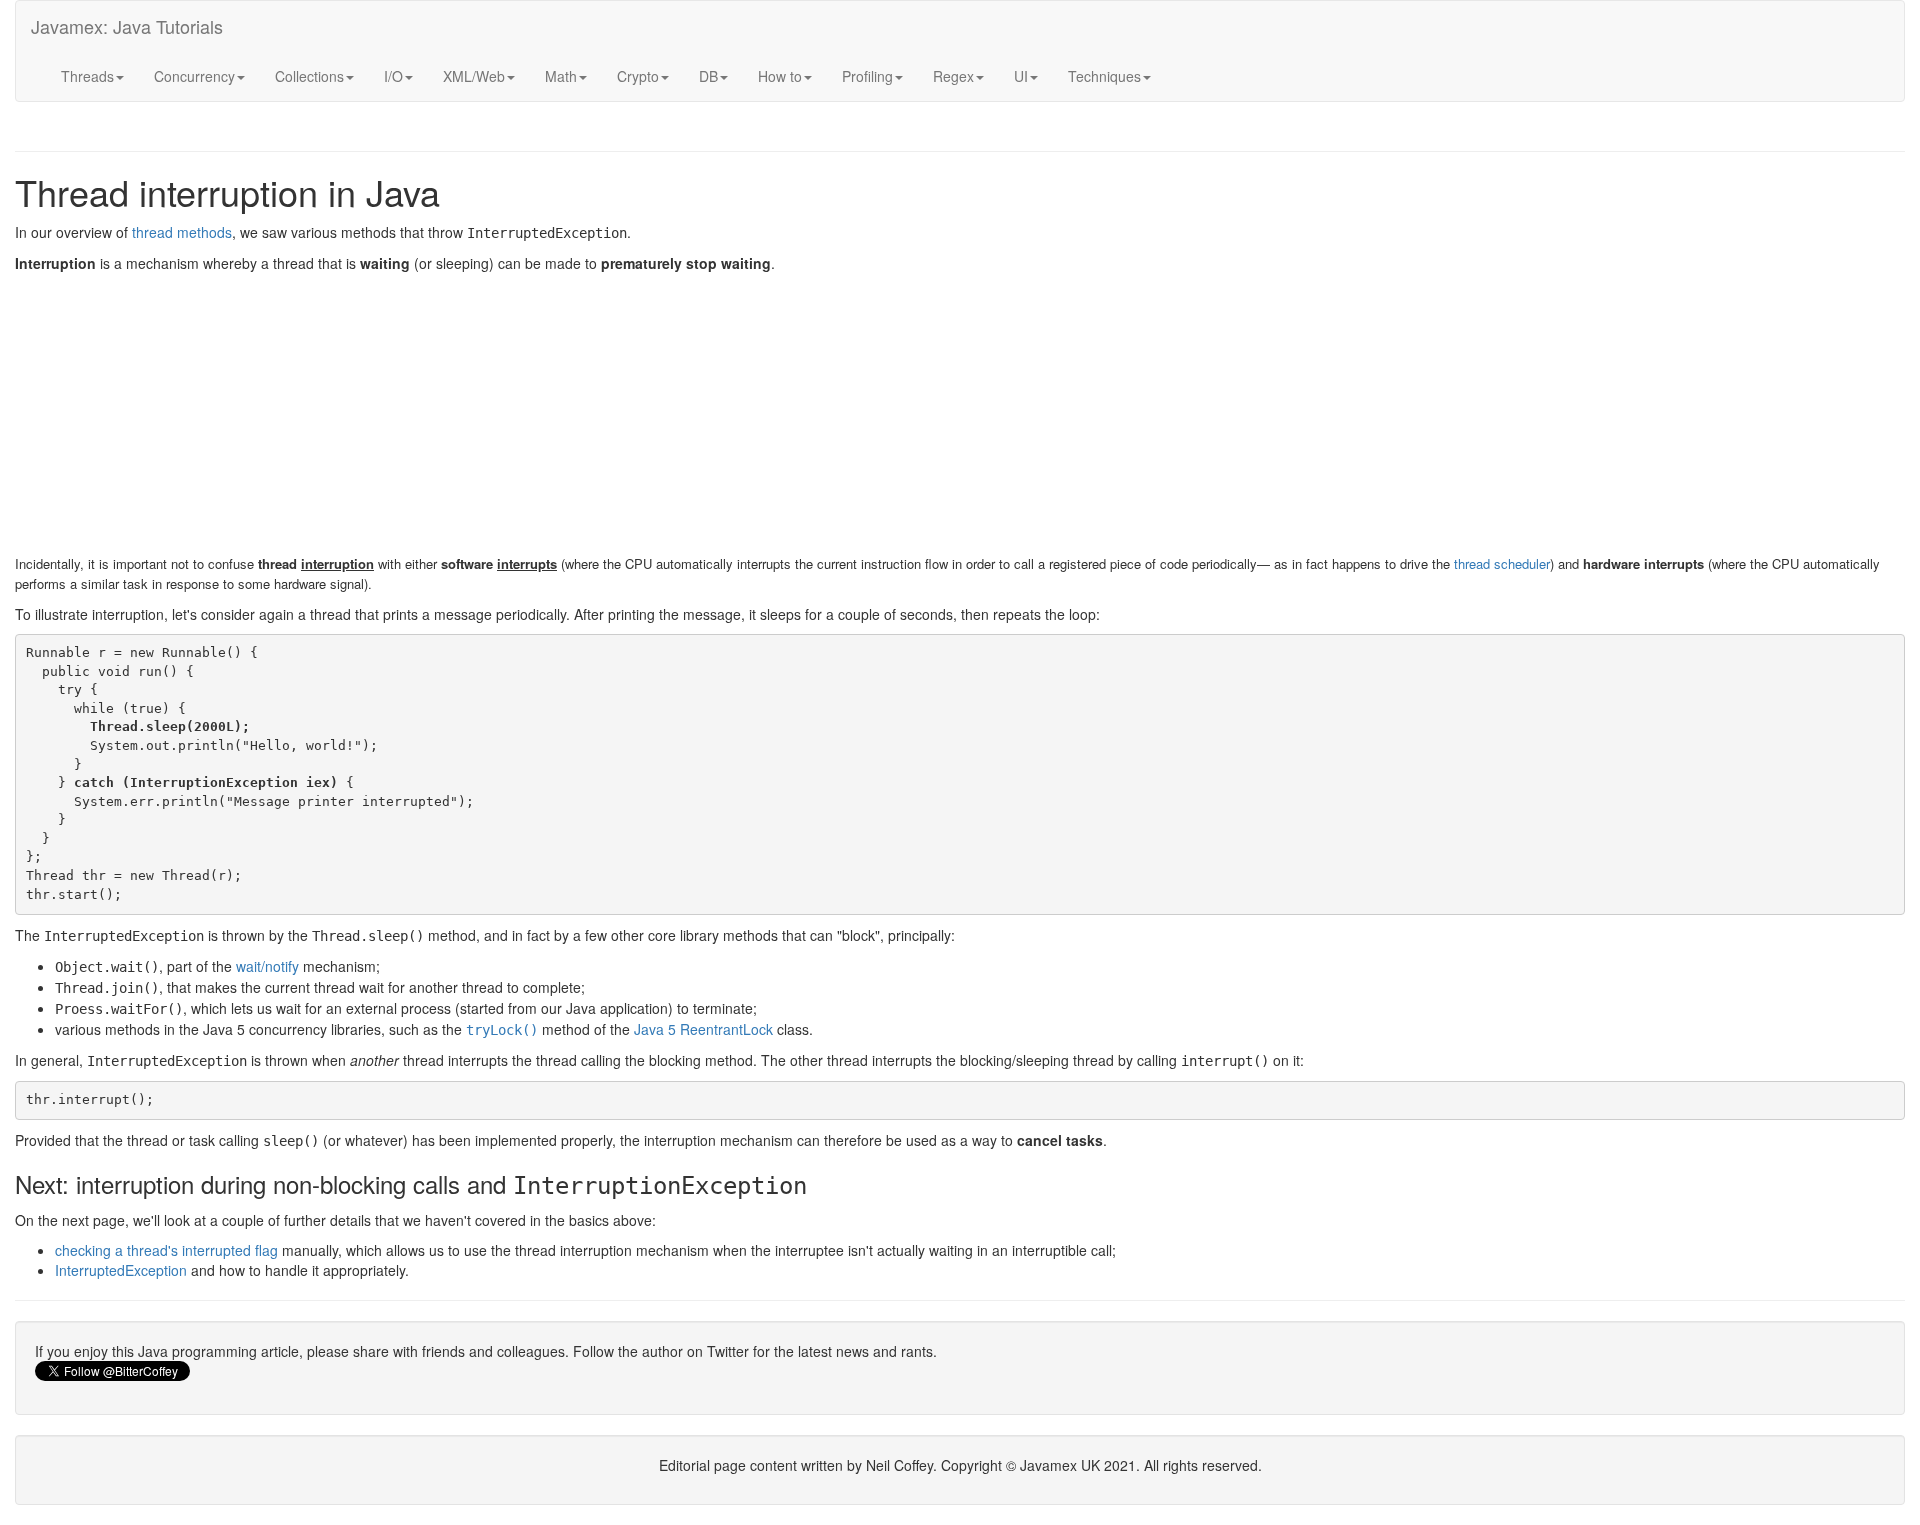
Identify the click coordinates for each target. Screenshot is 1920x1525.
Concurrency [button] (194, 76)
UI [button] (1021, 76)
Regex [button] (953, 76)
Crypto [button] (638, 76)
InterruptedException (121, 1270)
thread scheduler (1502, 563)
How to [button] (780, 76)
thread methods (182, 232)
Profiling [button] (867, 76)
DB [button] (708, 76)
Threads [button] (87, 76)
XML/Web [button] (474, 76)
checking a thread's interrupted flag (166, 1250)
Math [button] (561, 76)
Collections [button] (309, 76)
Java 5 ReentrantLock (703, 1029)
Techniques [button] (1104, 76)
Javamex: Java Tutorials (127, 26)
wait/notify (267, 966)
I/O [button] (393, 76)
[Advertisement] (615, 413)
